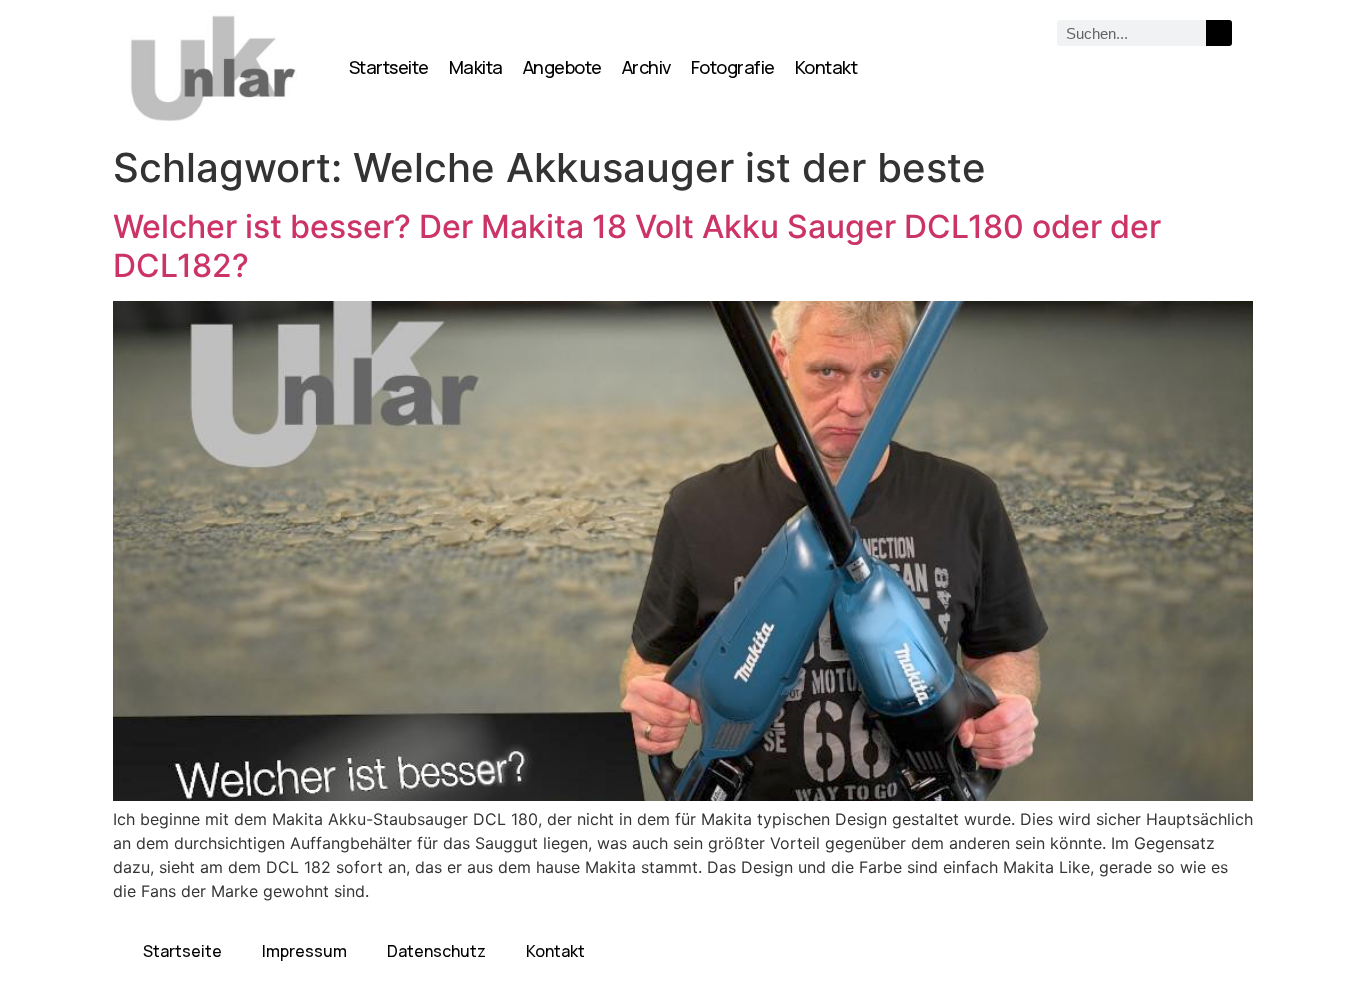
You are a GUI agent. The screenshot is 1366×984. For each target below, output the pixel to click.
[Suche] (1219, 33)
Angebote (562, 67)
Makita (476, 67)
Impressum (304, 951)
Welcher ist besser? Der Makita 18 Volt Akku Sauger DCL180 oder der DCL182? (637, 245)
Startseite (389, 67)
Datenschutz (436, 951)
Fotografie (733, 67)
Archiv (646, 67)
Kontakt (826, 67)
